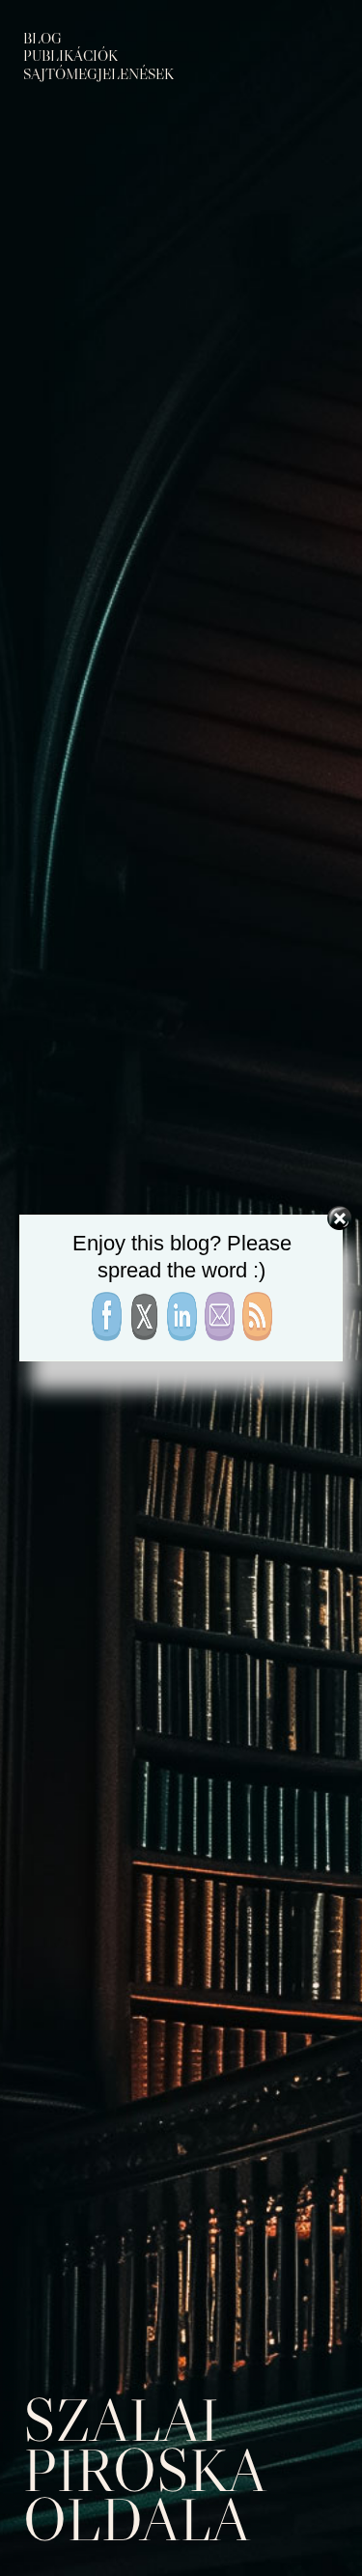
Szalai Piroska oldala (143, 2470)
